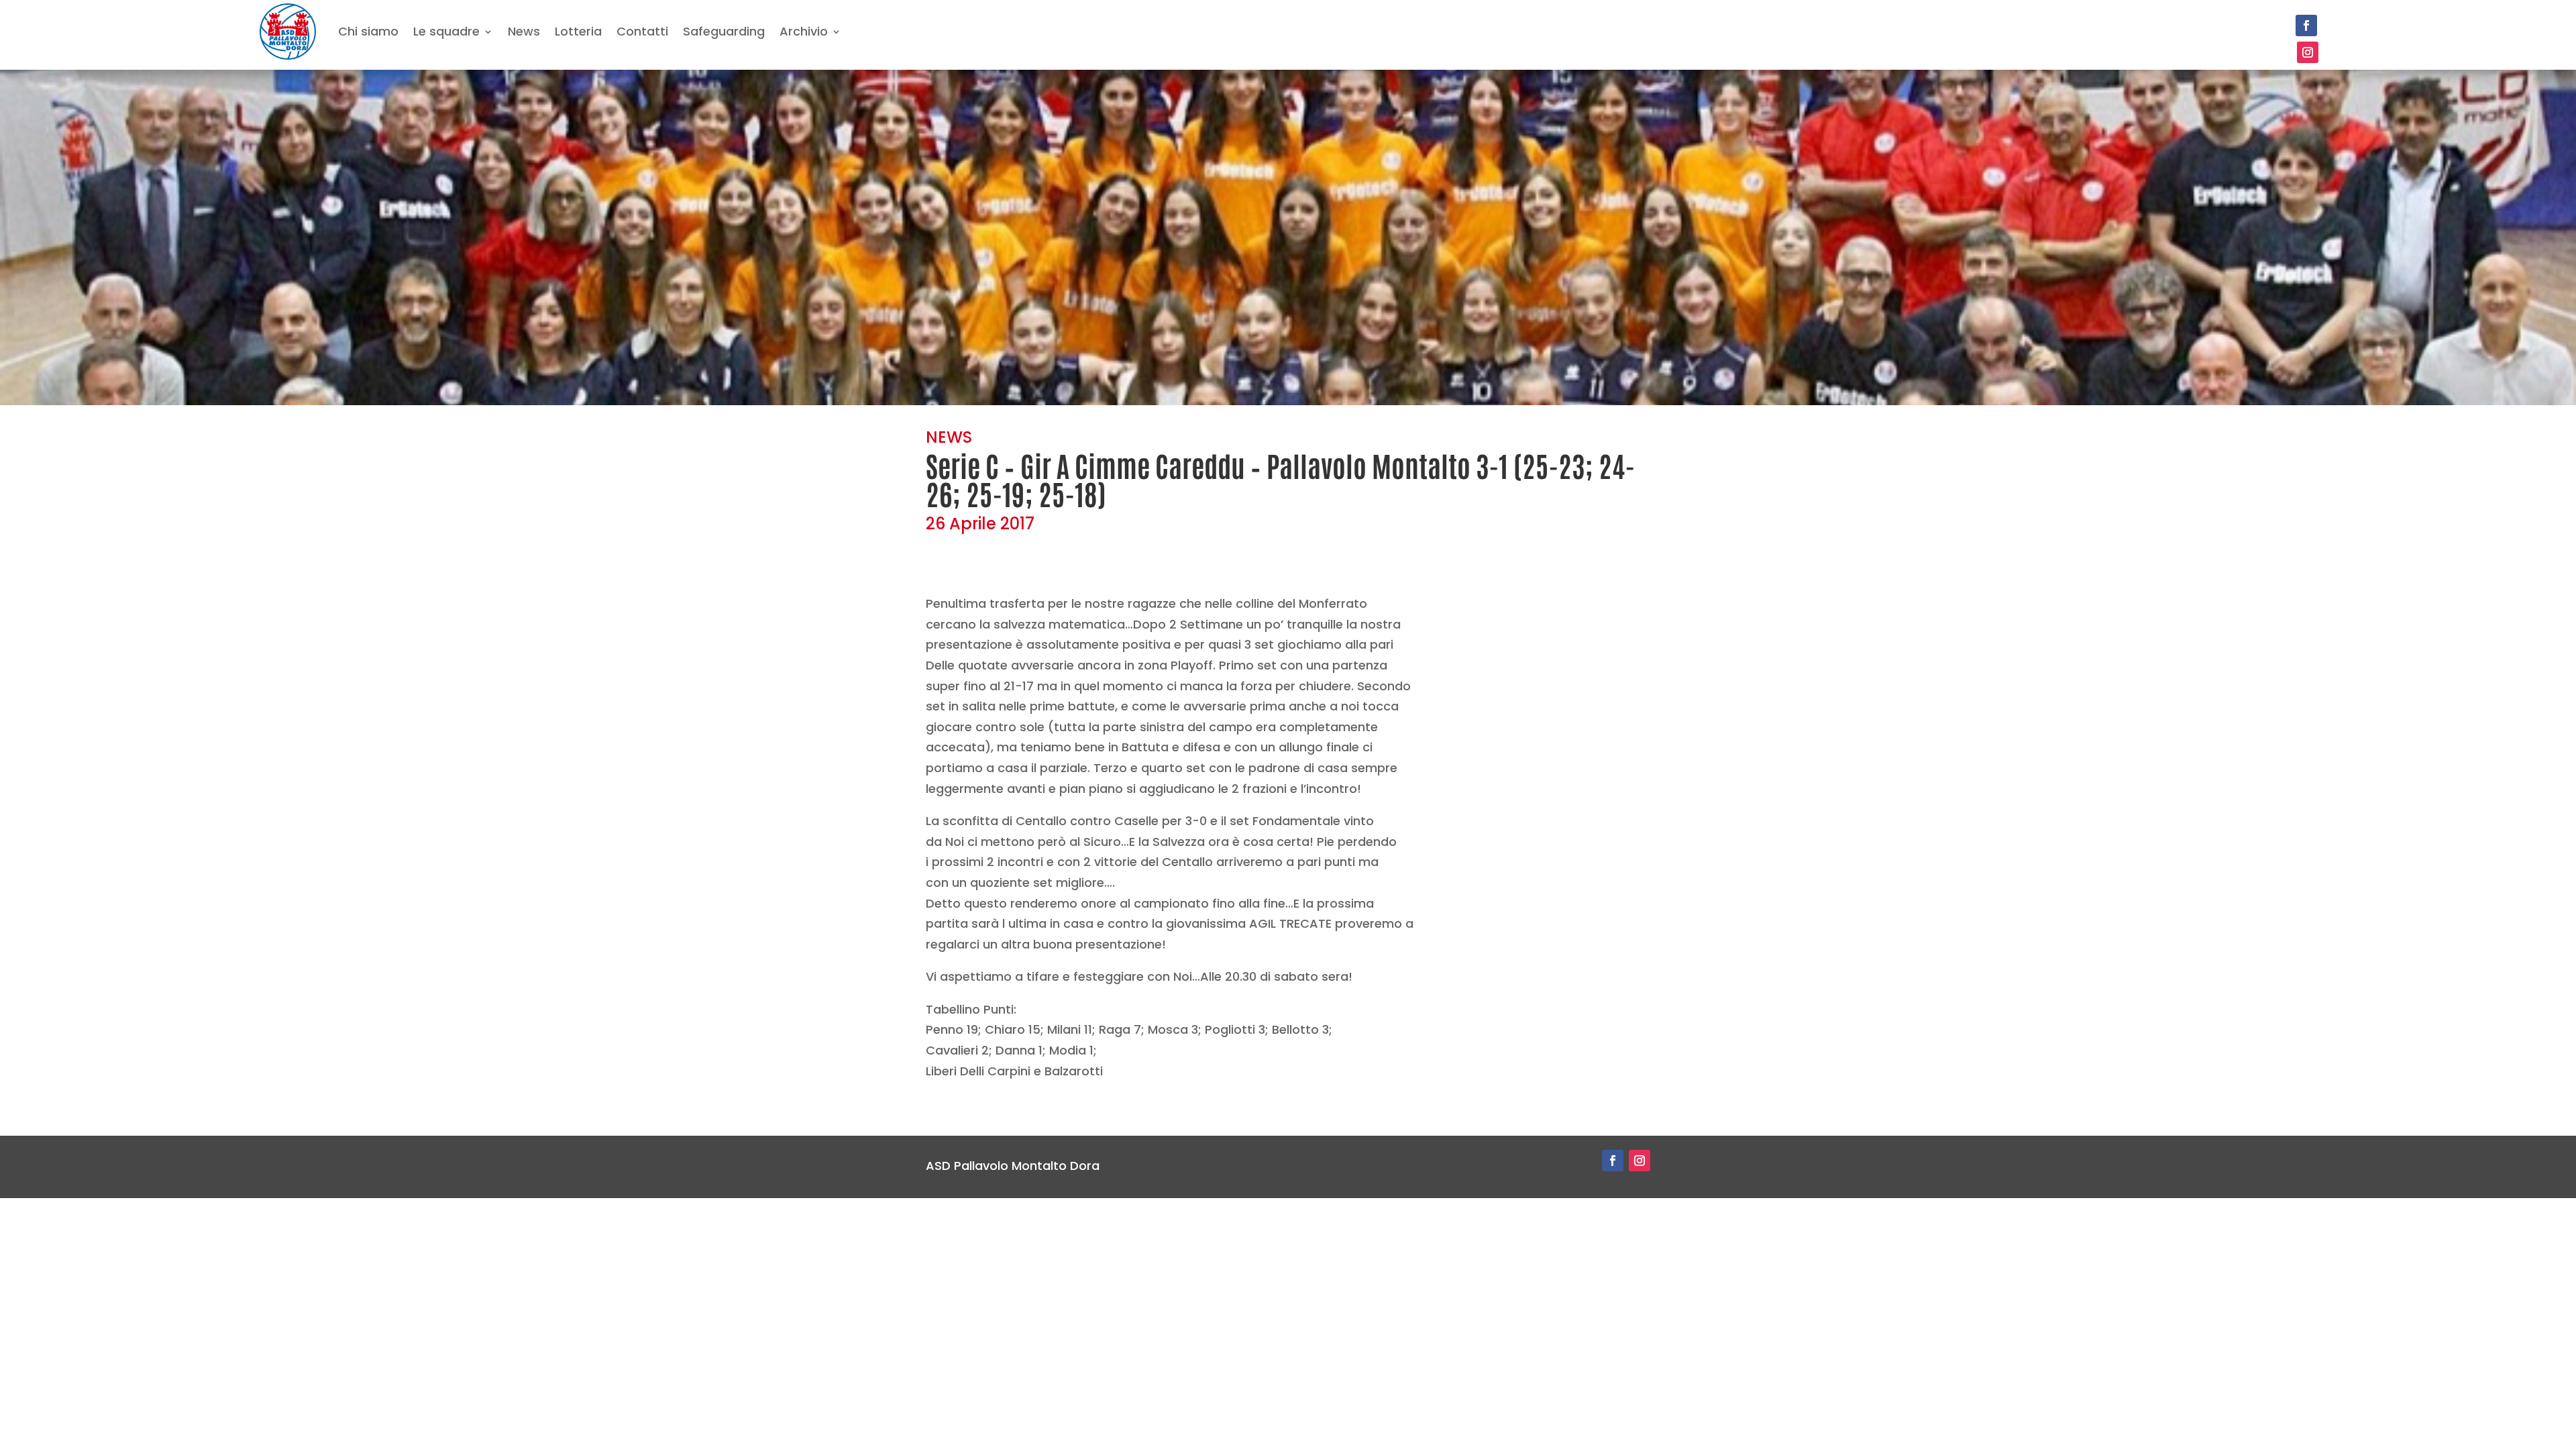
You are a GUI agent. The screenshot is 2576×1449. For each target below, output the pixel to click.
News (524, 31)
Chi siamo (368, 31)
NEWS (949, 437)
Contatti (642, 31)
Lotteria (578, 31)
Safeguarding (724, 31)
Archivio (804, 31)
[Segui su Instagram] (2308, 52)
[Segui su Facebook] (2306, 25)
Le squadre (446, 31)
